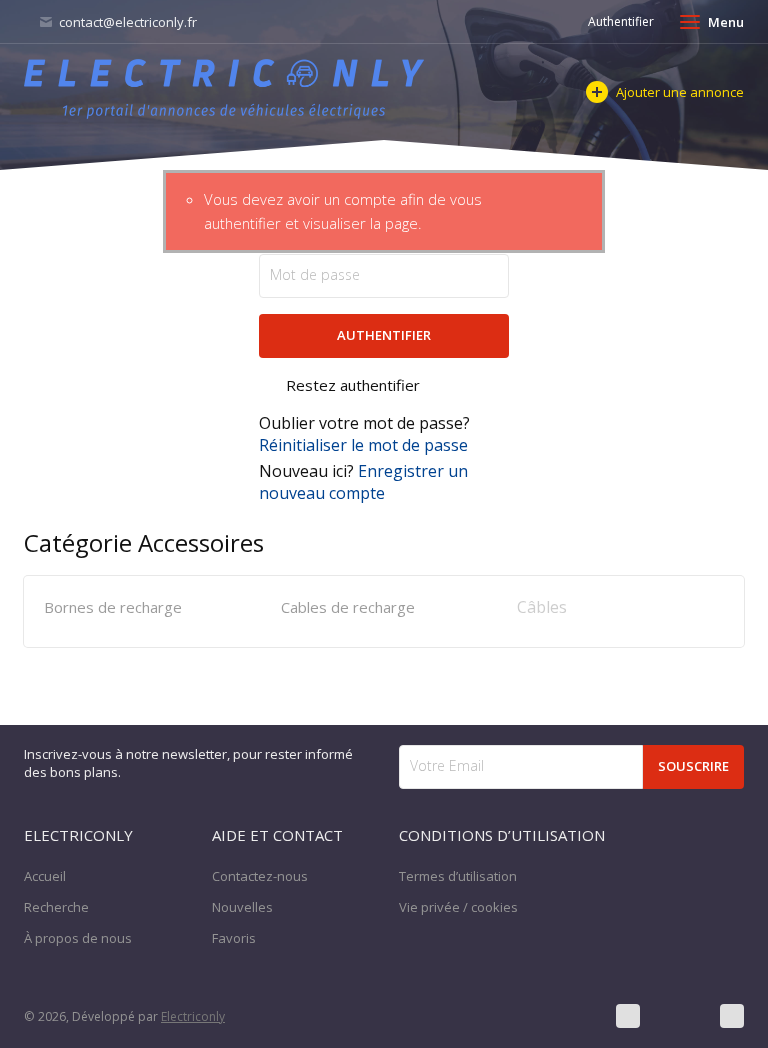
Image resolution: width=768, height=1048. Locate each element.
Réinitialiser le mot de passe (363, 445)
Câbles (542, 607)
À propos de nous (78, 938)
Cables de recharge (348, 607)
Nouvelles (242, 907)
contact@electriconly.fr (126, 22)
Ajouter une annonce (680, 92)
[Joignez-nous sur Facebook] (628, 1016)
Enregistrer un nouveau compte (363, 482)
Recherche (56, 907)
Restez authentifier (353, 385)
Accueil (45, 876)
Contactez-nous (260, 876)
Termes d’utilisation (458, 876)
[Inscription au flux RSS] (732, 1016)
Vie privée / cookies (458, 907)
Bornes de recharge (113, 607)
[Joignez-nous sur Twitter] (680, 1016)
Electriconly (193, 1016)
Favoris (234, 938)
